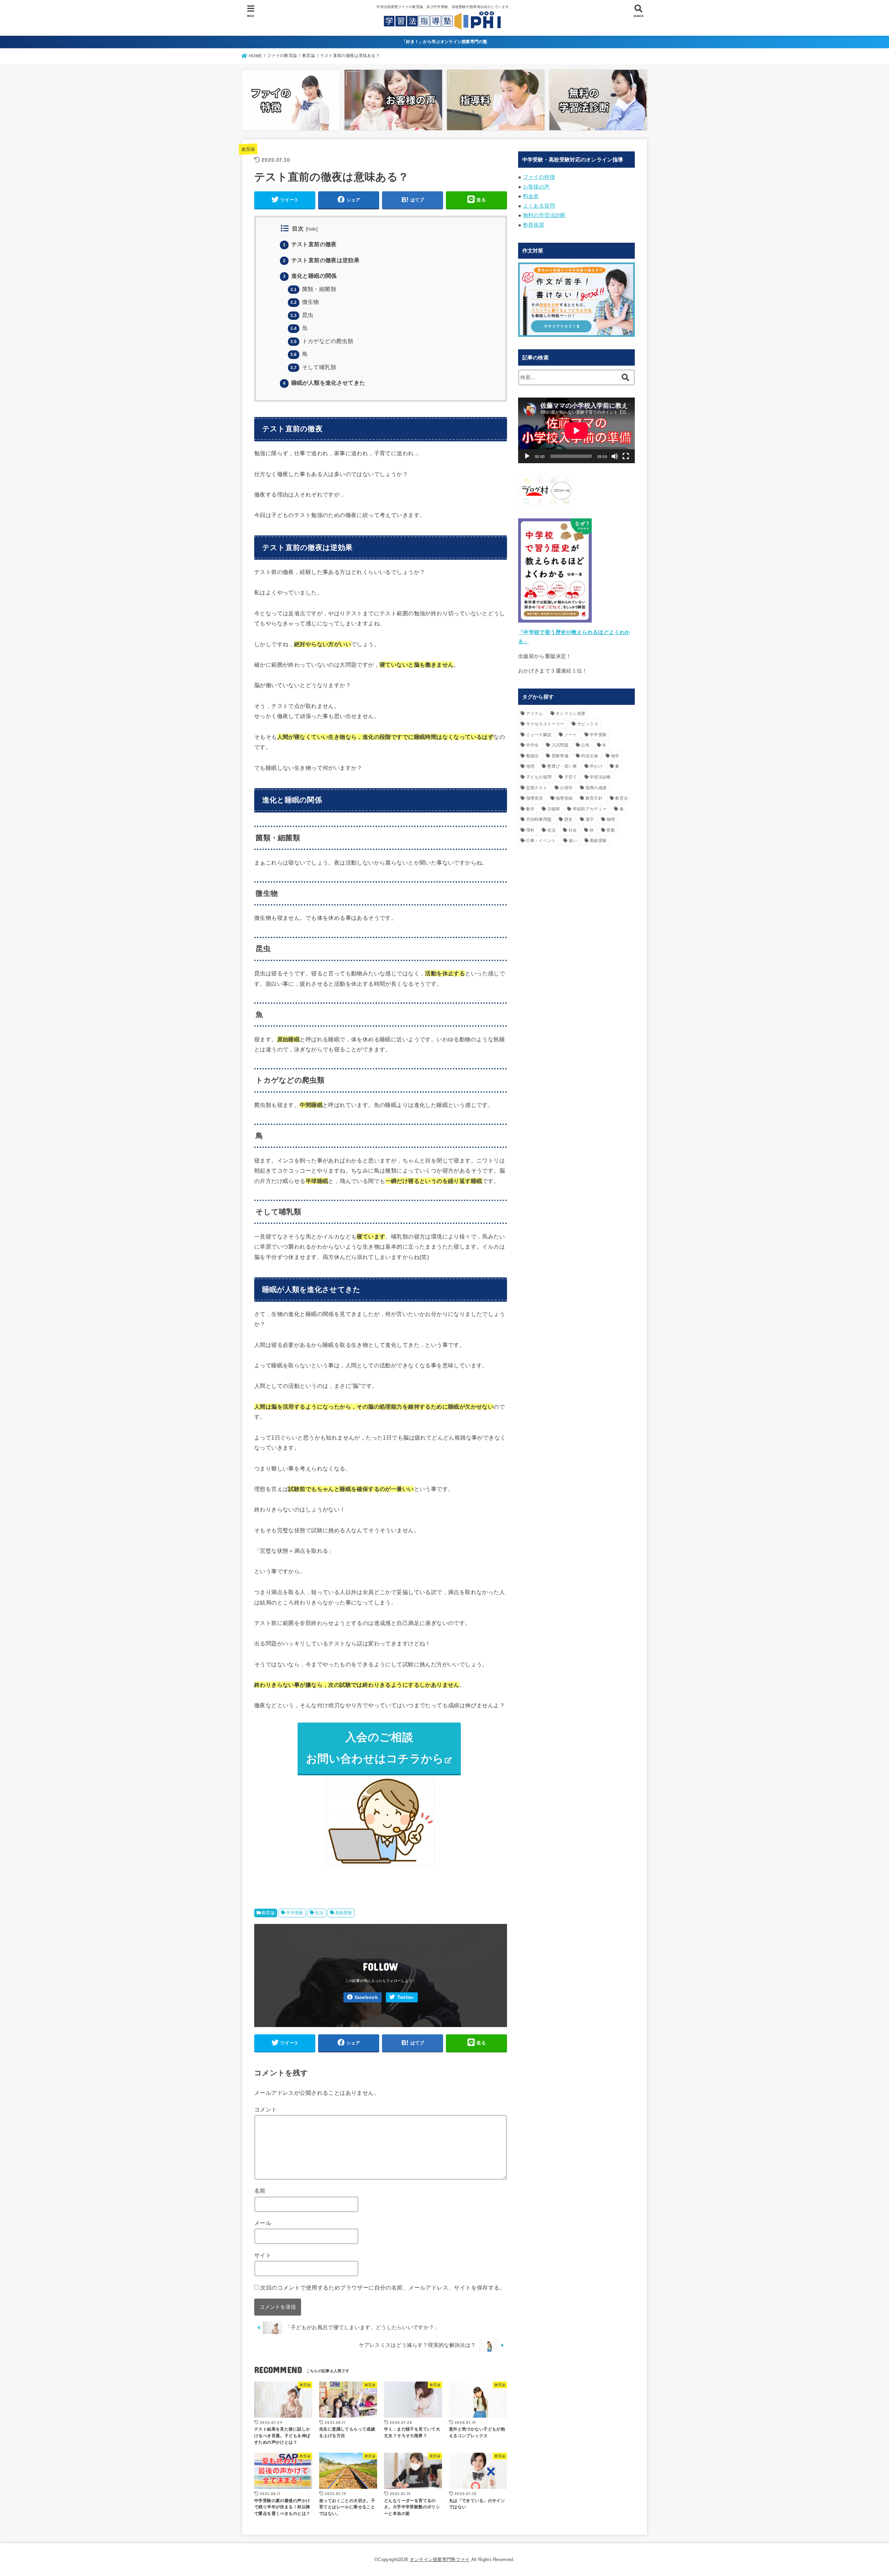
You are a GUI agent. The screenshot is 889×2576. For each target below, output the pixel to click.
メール (263, 2223)
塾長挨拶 (534, 225)
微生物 (305, 302)
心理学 (566, 788)
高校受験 (344, 1913)
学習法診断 (600, 777)
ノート (571, 735)
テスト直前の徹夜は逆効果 (321, 260)
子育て (571, 777)
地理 (530, 766)
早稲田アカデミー (590, 809)
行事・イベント (541, 841)
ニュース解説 (539, 735)
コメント (266, 2109)
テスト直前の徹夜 (310, 244)
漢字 (590, 819)
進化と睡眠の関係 (310, 276)
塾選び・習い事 (562, 766)
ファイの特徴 (539, 177)
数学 (530, 809)
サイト (263, 2255)
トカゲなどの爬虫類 (322, 341)
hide (312, 229)
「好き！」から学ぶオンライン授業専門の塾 (444, 42)
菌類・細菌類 (313, 289)
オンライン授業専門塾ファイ (440, 2560)
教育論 (248, 149)
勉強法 (533, 756)
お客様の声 (536, 187)
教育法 (621, 798)
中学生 (533, 745)
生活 (319, 1913)
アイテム (535, 714)
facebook (366, 1997)
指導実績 (564, 798)
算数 (611, 830)
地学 (615, 756)
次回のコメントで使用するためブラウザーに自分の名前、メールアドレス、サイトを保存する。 (383, 2287)
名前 (260, 2191)
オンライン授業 (571, 714)
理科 (530, 830)
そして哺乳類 (313, 367)
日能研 (554, 809)
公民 (585, 745)
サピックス (588, 724)
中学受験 (295, 1913)
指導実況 (535, 798)
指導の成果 (596, 788)
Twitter (406, 1997)
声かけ (596, 766)
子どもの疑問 (539, 777)
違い (573, 841)
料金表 (531, 196)
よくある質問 (539, 206)
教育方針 (594, 798)
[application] (576, 430)
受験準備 (560, 756)
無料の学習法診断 (544, 215)
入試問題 (560, 745)
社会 (573, 830)
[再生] (527, 456)
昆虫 (302, 315)
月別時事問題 (539, 819)
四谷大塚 (589, 756)
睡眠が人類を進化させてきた (324, 383)
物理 (611, 819)
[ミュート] (615, 456)
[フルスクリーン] (626, 456)
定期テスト (537, 788)
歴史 (569, 819)
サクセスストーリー (545, 724)
